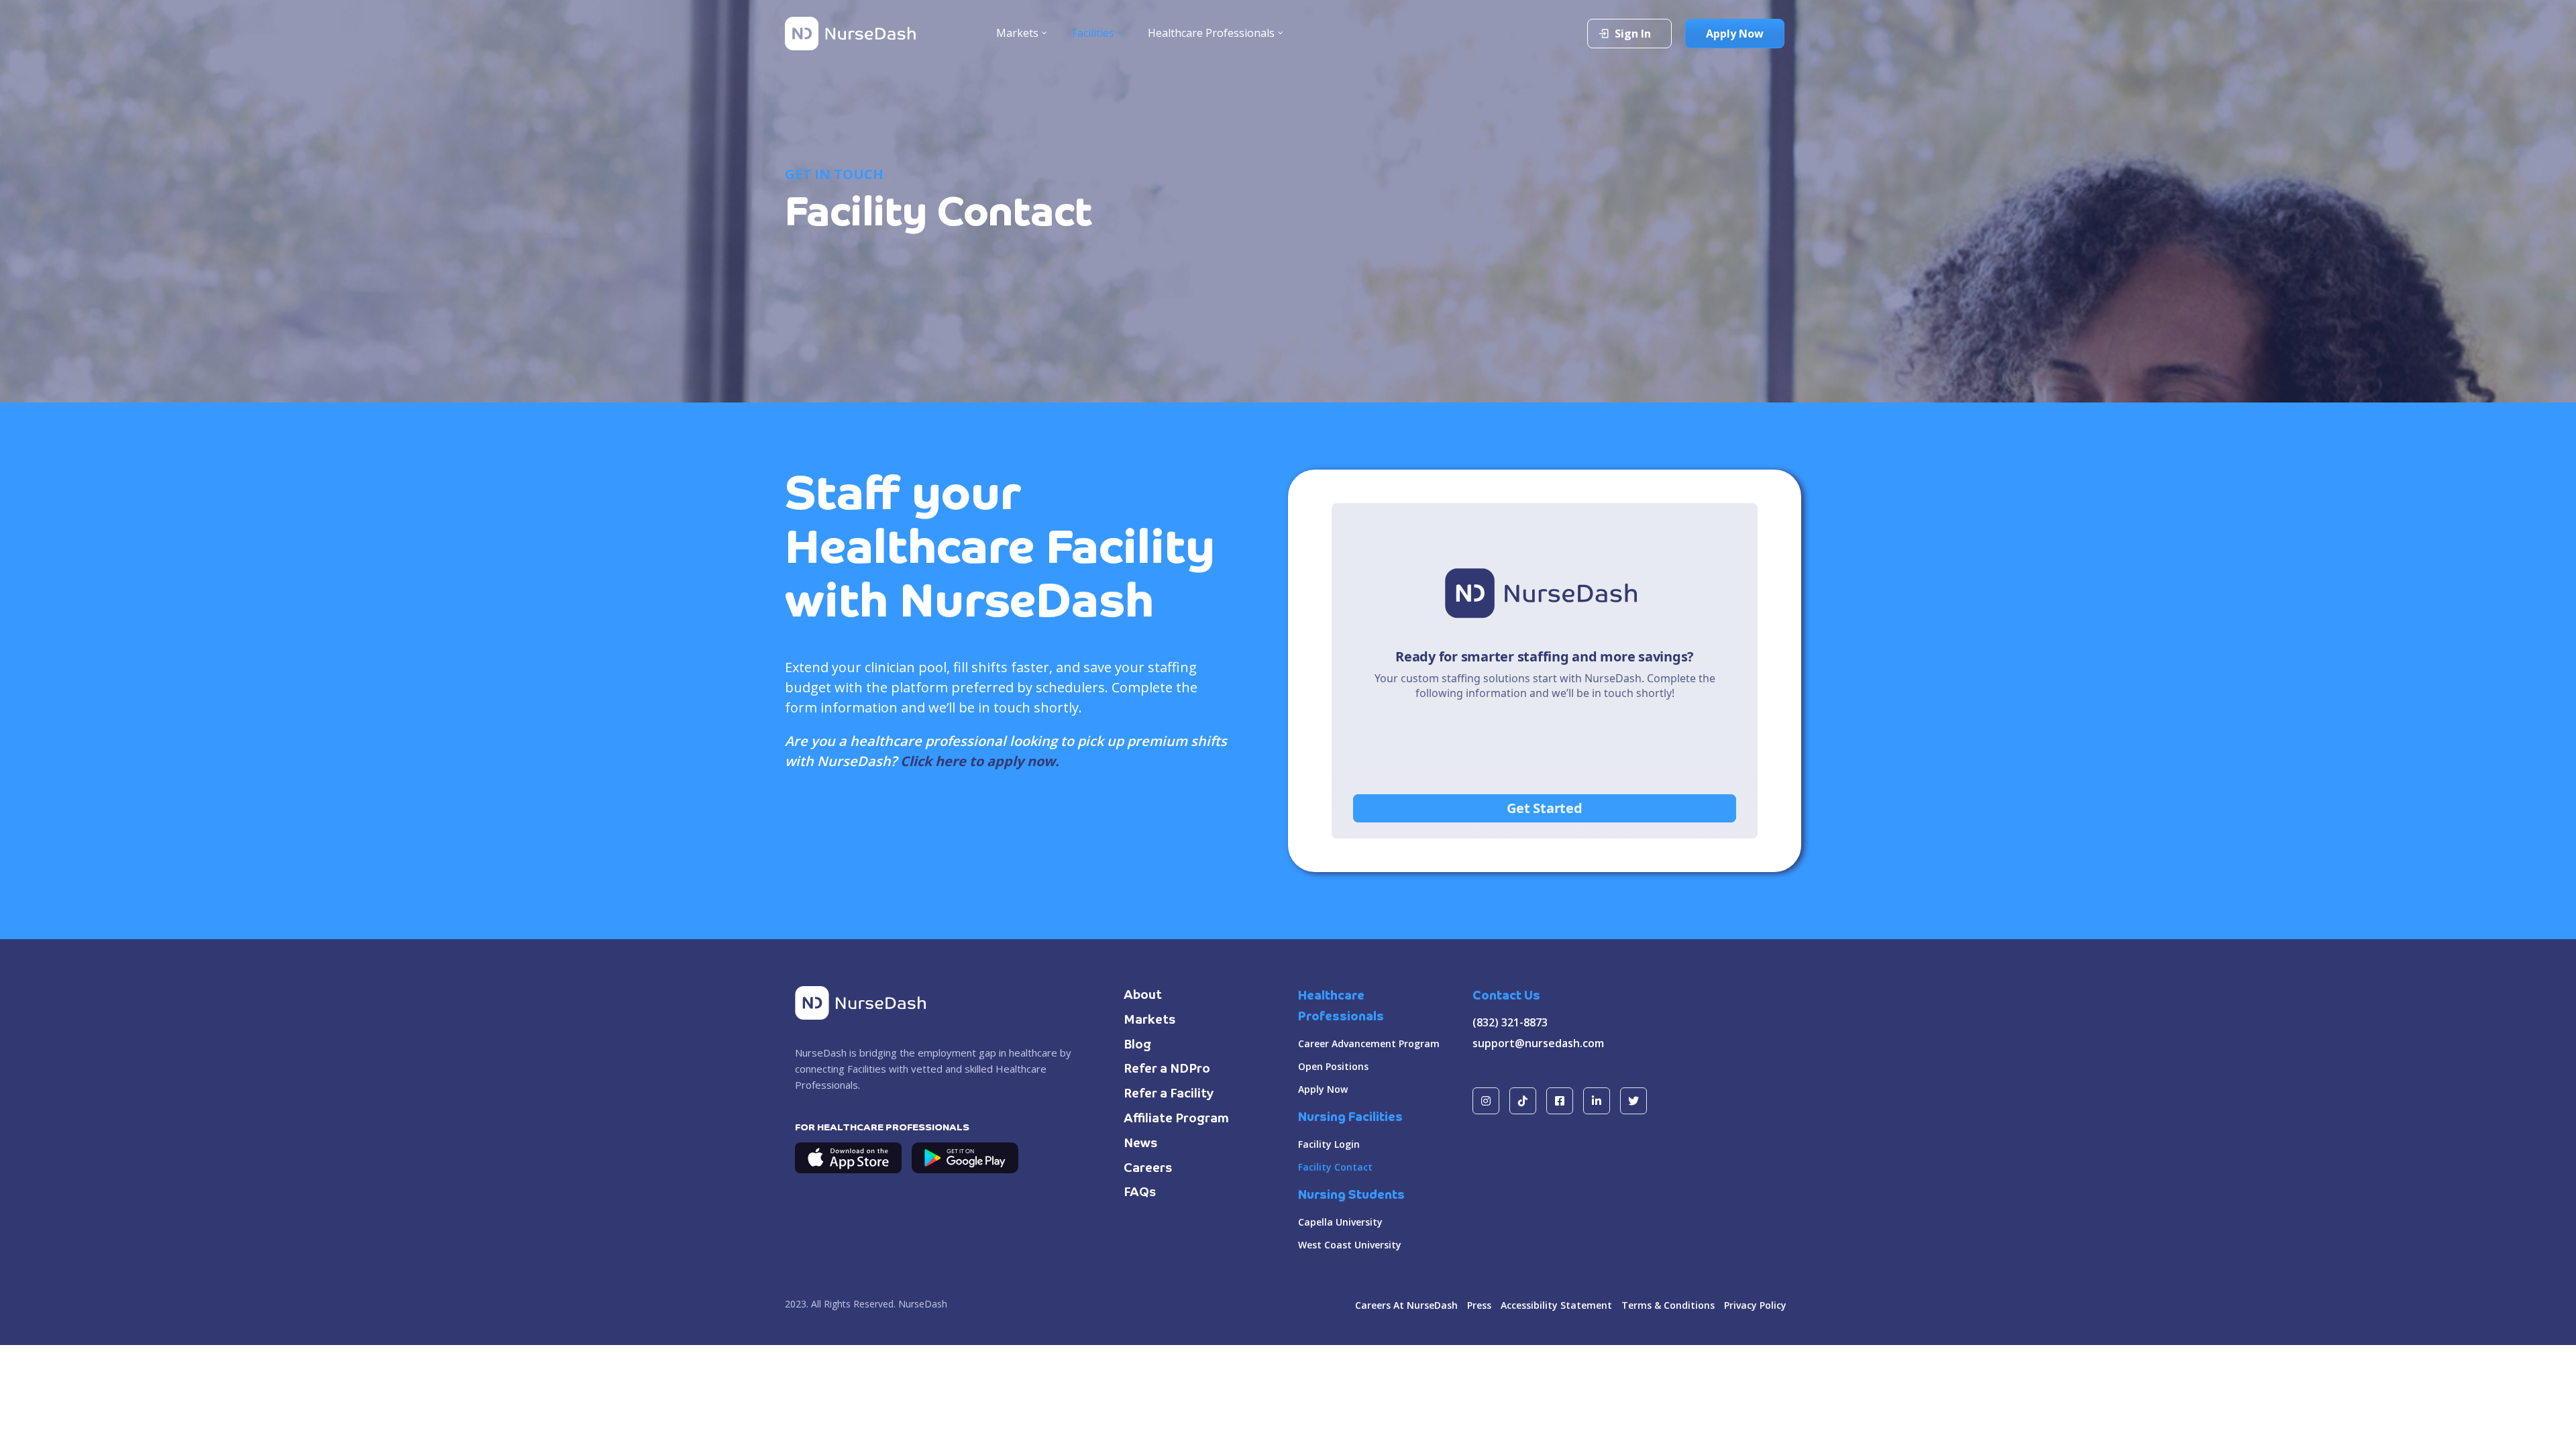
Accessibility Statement (1556, 1305)
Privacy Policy (1755, 1305)
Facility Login (1329, 1144)
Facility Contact (1335, 1167)
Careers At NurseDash (1406, 1305)
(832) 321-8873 (1510, 1022)
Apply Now (1323, 1089)
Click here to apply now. (980, 761)
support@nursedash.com (1538, 1043)
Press (1479, 1305)
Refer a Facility (1169, 1094)
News (1141, 1144)
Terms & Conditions (1668, 1305)
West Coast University (1350, 1245)
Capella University (1340, 1222)
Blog (1137, 1045)
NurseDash (923, 1304)
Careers (1148, 1169)
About (1143, 996)
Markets (1150, 1020)
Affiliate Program (1176, 1119)
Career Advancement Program (1369, 1043)
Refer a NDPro (1167, 1069)
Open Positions (1333, 1066)
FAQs (1140, 1193)
